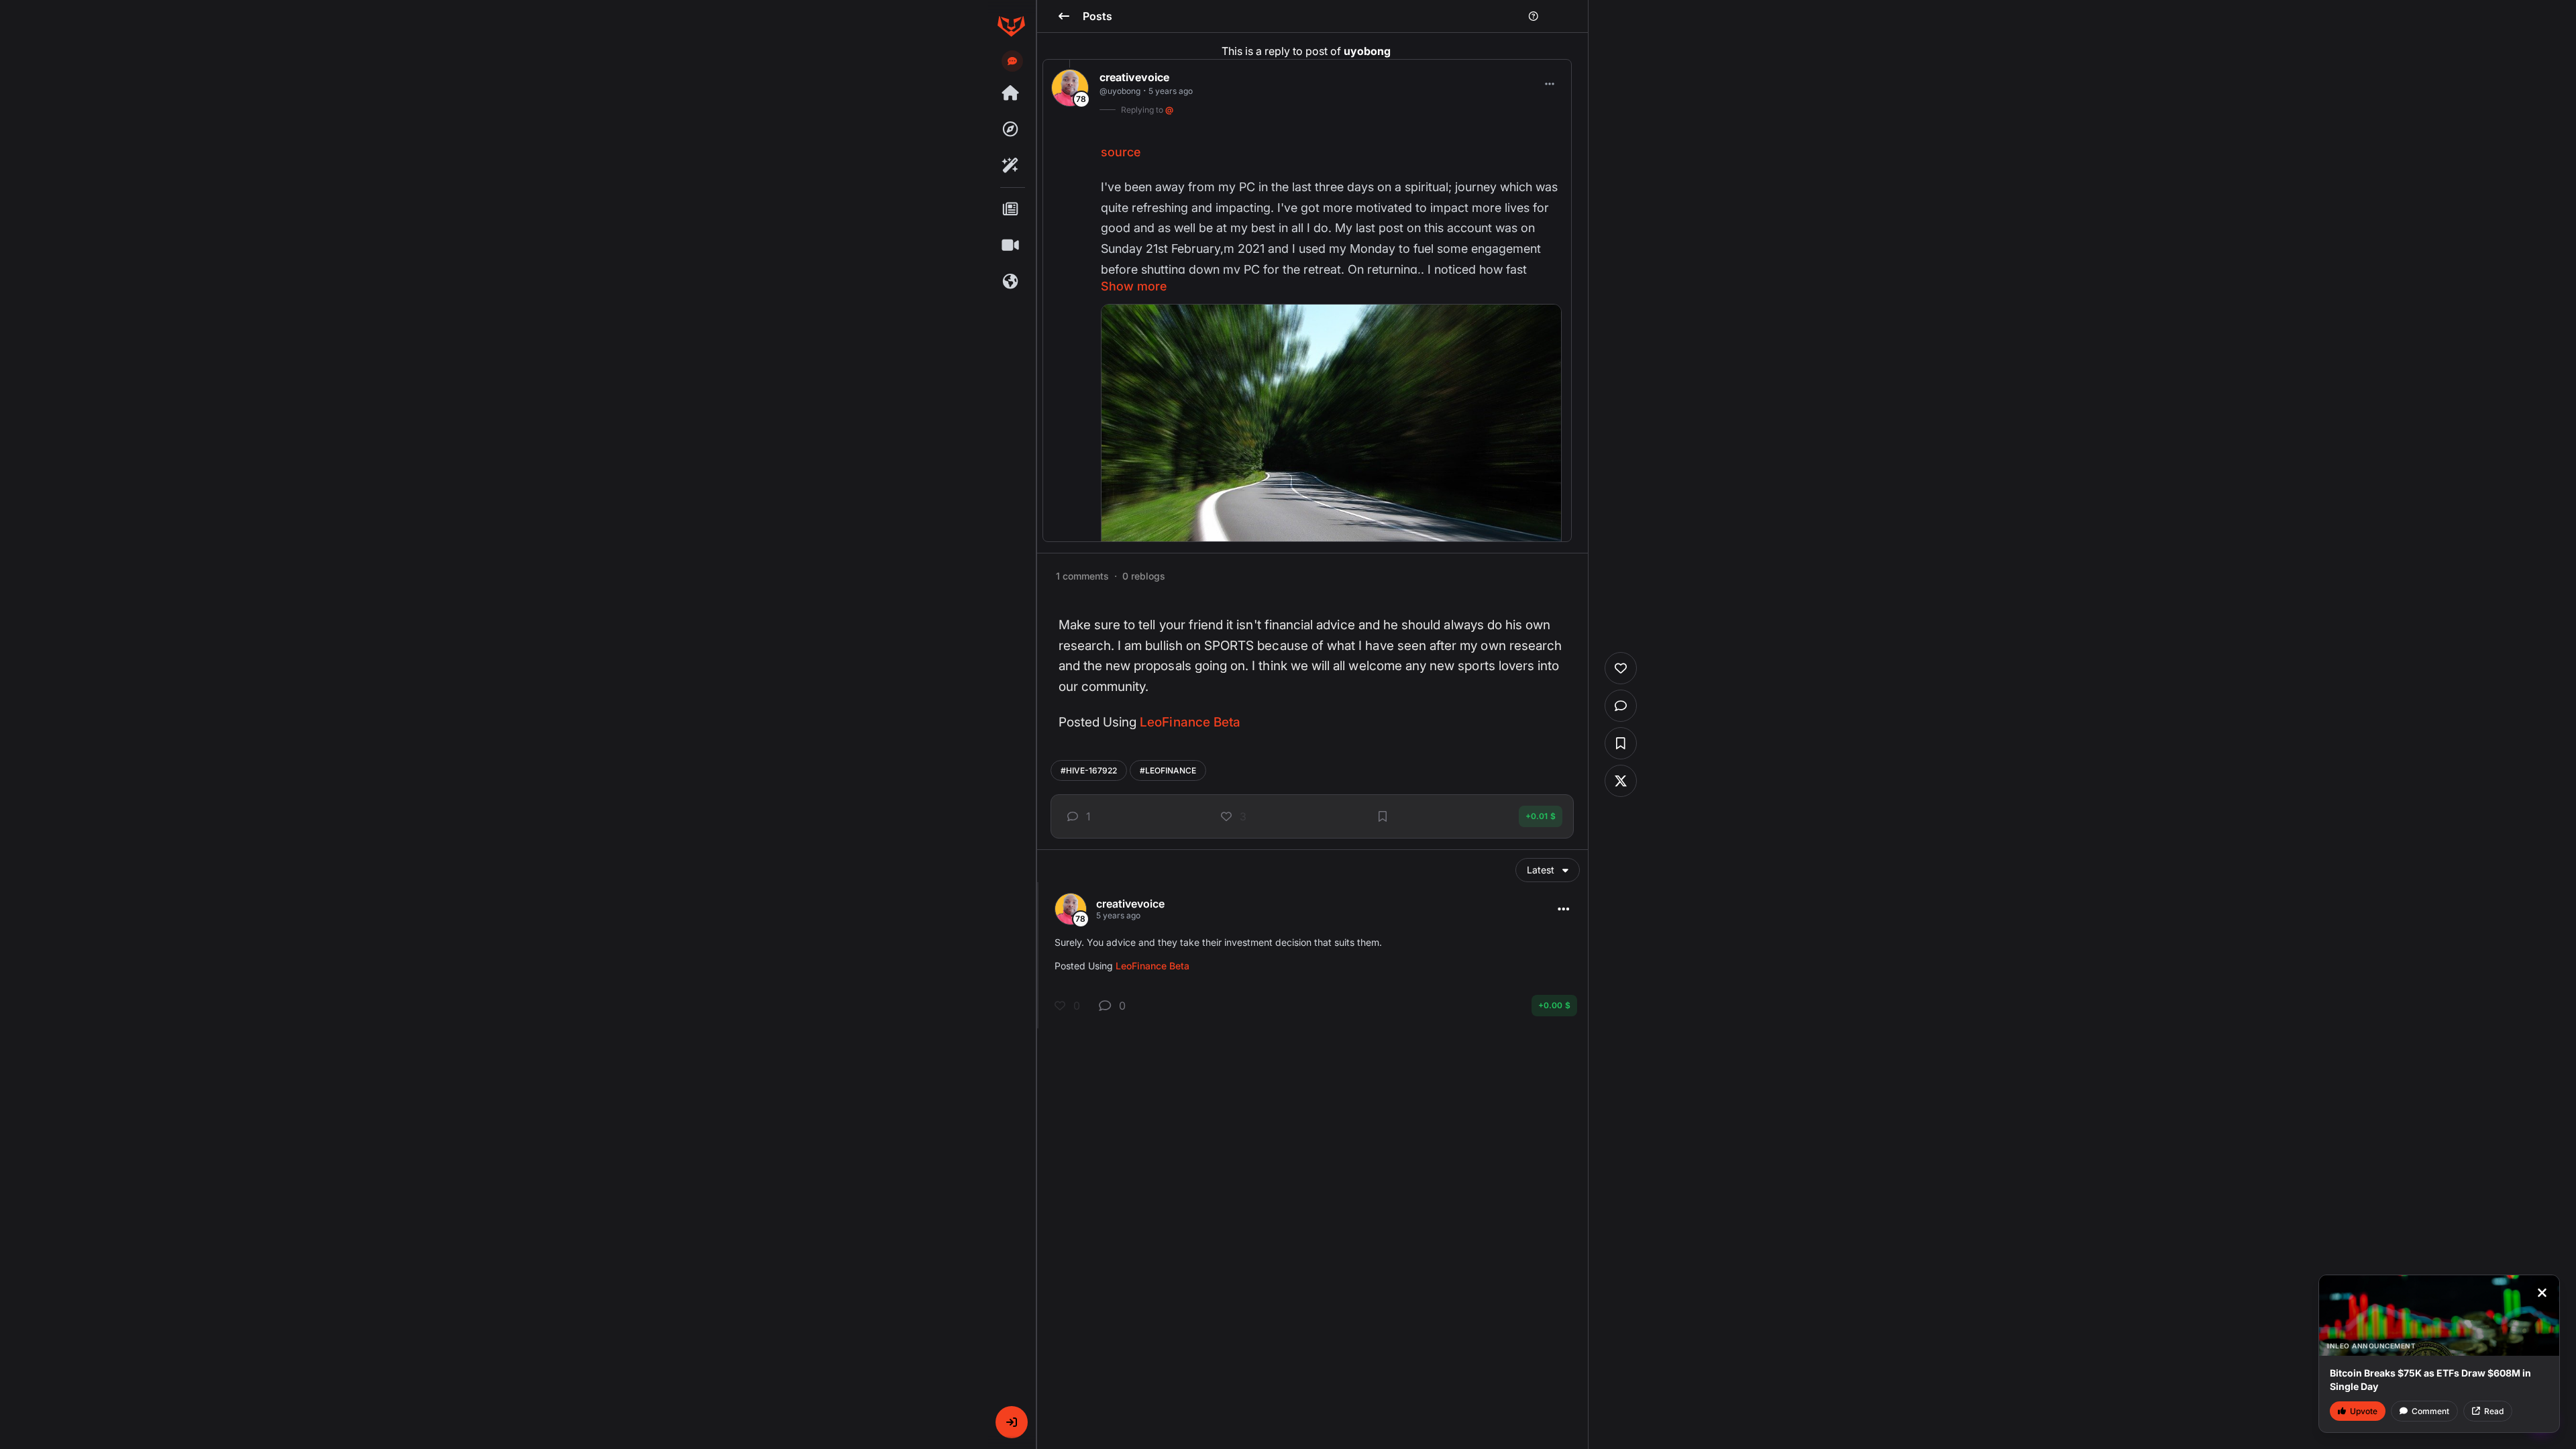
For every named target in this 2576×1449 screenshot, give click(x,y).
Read (2494, 1411)
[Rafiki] (1011, 166)
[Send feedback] (1012, 61)
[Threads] (1011, 93)
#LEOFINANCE (1168, 770)
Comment (2430, 1411)
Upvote (2364, 1411)
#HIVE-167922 (1089, 770)
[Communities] (1011, 282)
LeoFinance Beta (1190, 722)
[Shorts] (1011, 246)
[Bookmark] (1383, 816)
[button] (1012, 1422)
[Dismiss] (2542, 1293)
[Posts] (1011, 209)
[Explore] (1011, 129)
